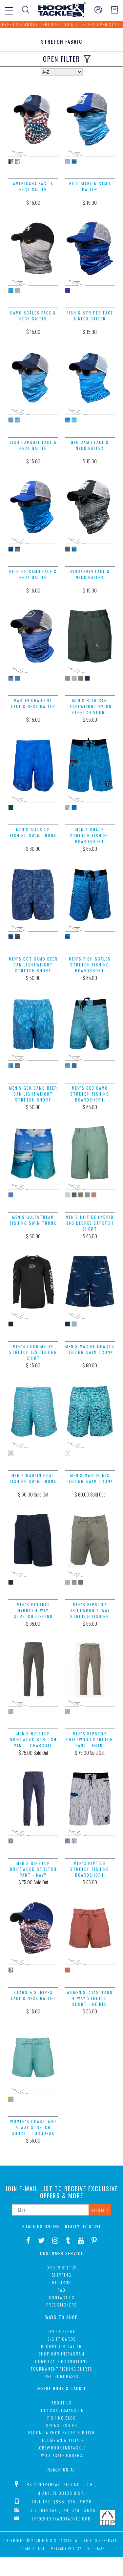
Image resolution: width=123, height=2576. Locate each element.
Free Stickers (61, 2305)
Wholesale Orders (62, 2455)
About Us (61, 2403)
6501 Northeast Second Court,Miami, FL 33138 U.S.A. (62, 2489)
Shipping (62, 2275)
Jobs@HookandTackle (61, 2448)
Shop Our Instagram (62, 2354)
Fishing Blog (62, 2418)
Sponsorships (62, 2425)
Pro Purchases (61, 2376)
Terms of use (32, 2548)
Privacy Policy (66, 2548)
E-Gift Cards (62, 2339)
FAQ (62, 2290)
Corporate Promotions (61, 2361)
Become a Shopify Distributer (62, 2433)
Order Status (62, 2268)
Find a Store (61, 2331)
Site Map (96, 2548)
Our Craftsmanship (62, 2410)
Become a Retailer (61, 2346)
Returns (61, 2282)
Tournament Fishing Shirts (61, 2369)
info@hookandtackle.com (61, 2519)
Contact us (62, 2298)
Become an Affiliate (62, 2440)
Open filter (61, 59)
